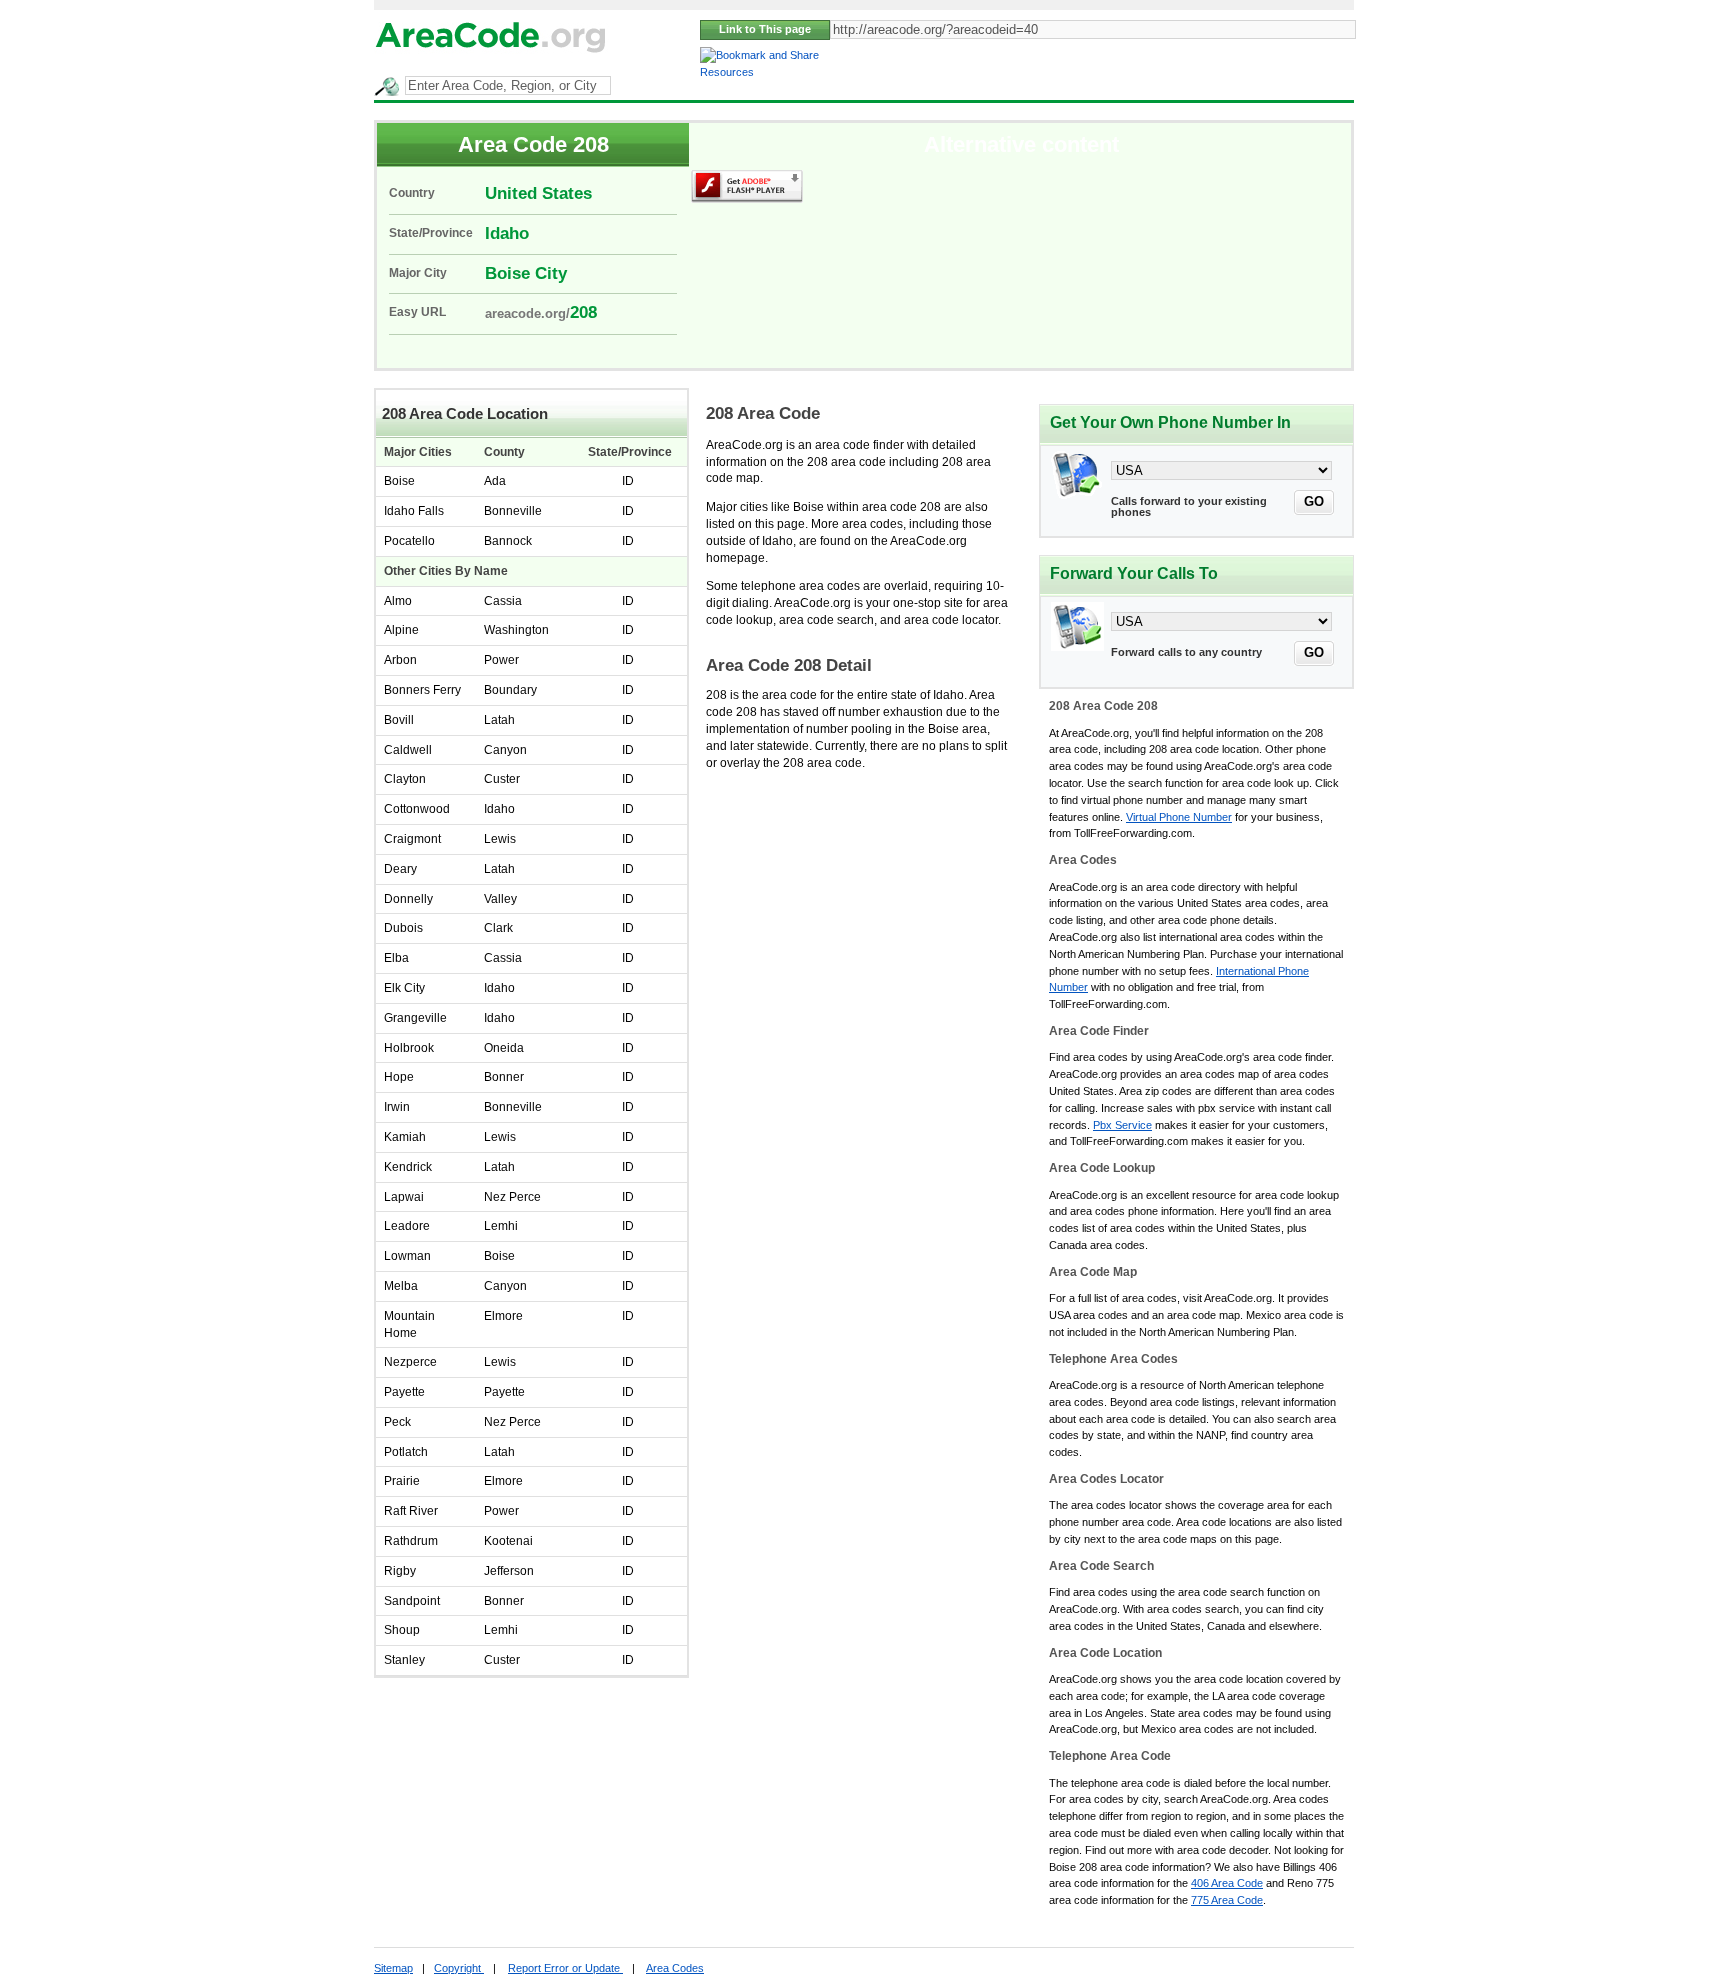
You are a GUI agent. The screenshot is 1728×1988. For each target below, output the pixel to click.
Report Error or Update (565, 1968)
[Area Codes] (491, 53)
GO (1314, 501)
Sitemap (393, 1968)
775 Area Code (1227, 1900)
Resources (727, 72)
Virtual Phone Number (1179, 817)
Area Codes (675, 1968)
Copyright (459, 1968)
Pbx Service (1122, 1125)
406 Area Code (1227, 1883)
